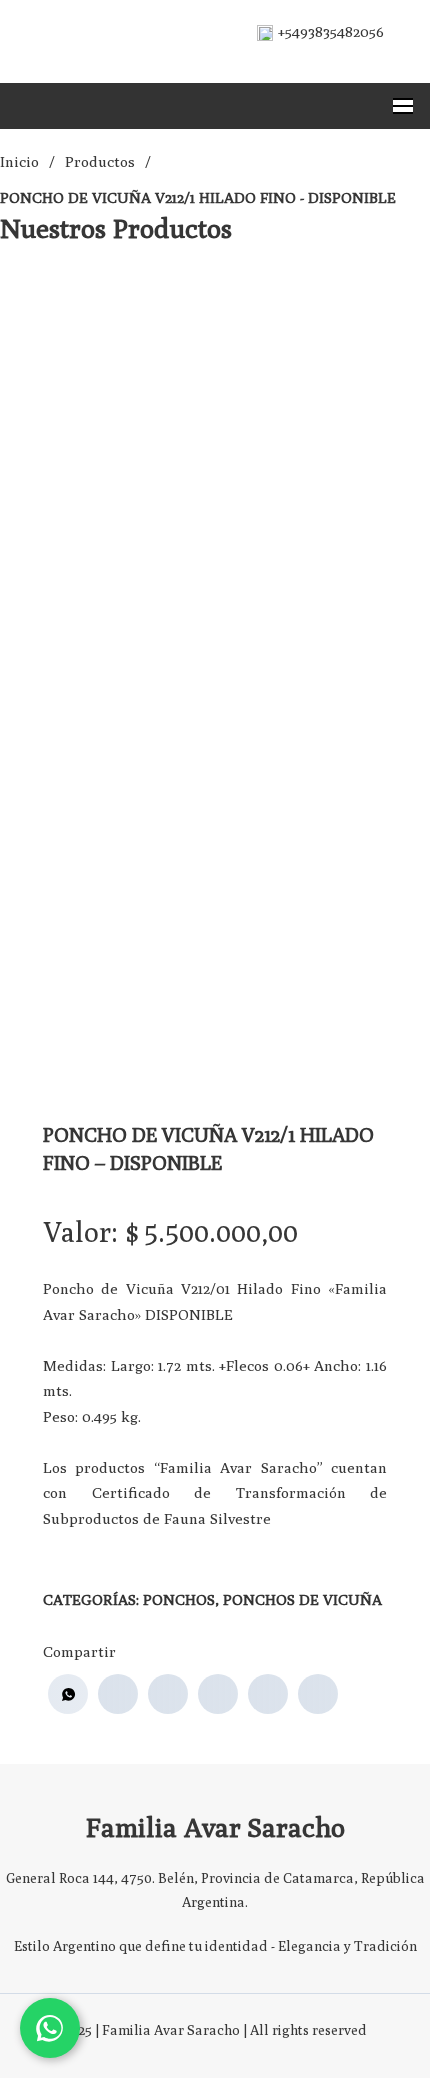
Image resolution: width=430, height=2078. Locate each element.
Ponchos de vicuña (302, 1599)
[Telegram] (318, 1694)
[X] (168, 1694)
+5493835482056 (331, 31)
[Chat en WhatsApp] (50, 2028)
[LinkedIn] (218, 1694)
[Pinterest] (268, 1694)
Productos (100, 161)
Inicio (19, 161)
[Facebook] (118, 1694)
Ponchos (179, 1599)
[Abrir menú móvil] (403, 106)
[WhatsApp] (68, 1694)
